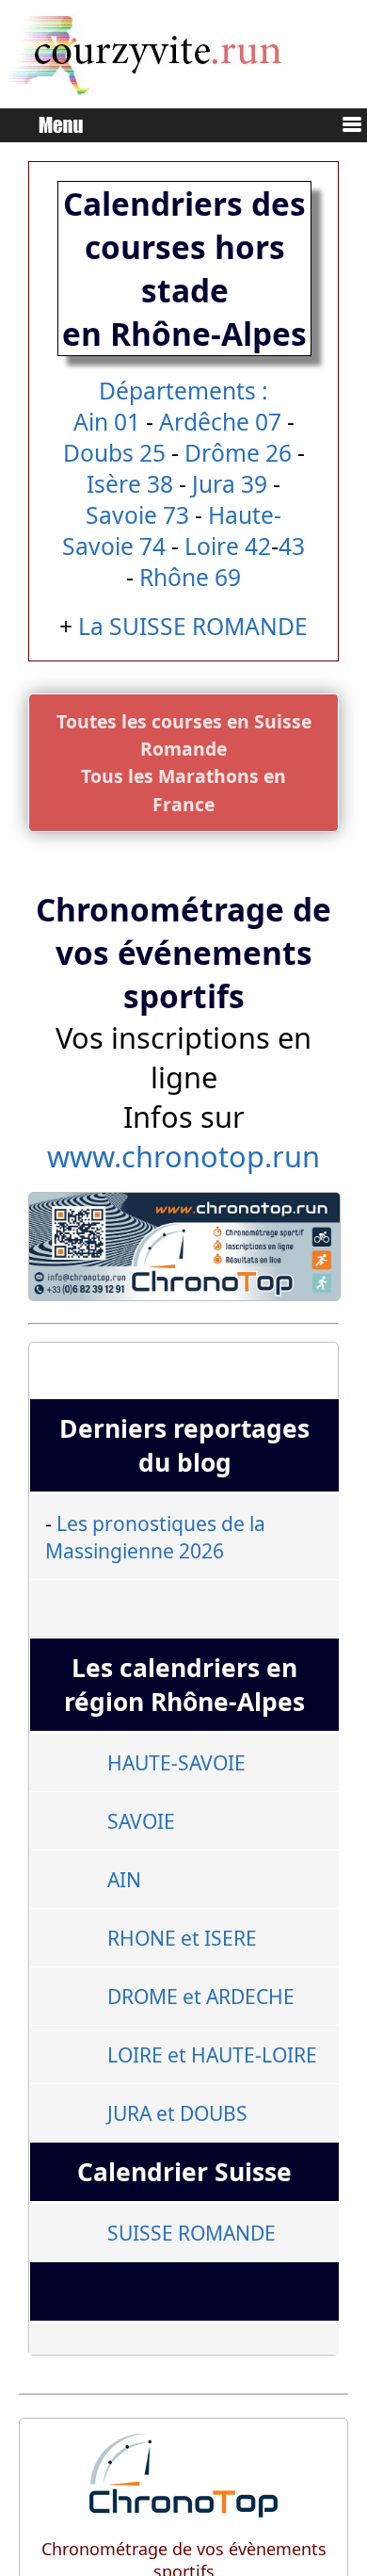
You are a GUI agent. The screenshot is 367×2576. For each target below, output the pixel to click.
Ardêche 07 (220, 422)
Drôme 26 (238, 453)
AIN (124, 1879)
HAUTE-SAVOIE (176, 1762)
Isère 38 (130, 484)
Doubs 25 (114, 453)
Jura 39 (230, 484)
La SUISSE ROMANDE (193, 626)
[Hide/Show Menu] (344, 127)
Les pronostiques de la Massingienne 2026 (155, 1537)
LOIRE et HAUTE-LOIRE (212, 2054)
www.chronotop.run (183, 1156)
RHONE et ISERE (182, 1938)
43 (292, 546)
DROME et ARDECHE (201, 1996)
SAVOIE (141, 1821)
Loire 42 (228, 546)
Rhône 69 (190, 577)
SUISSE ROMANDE (191, 2233)
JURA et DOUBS (177, 2113)
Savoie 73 (137, 515)
